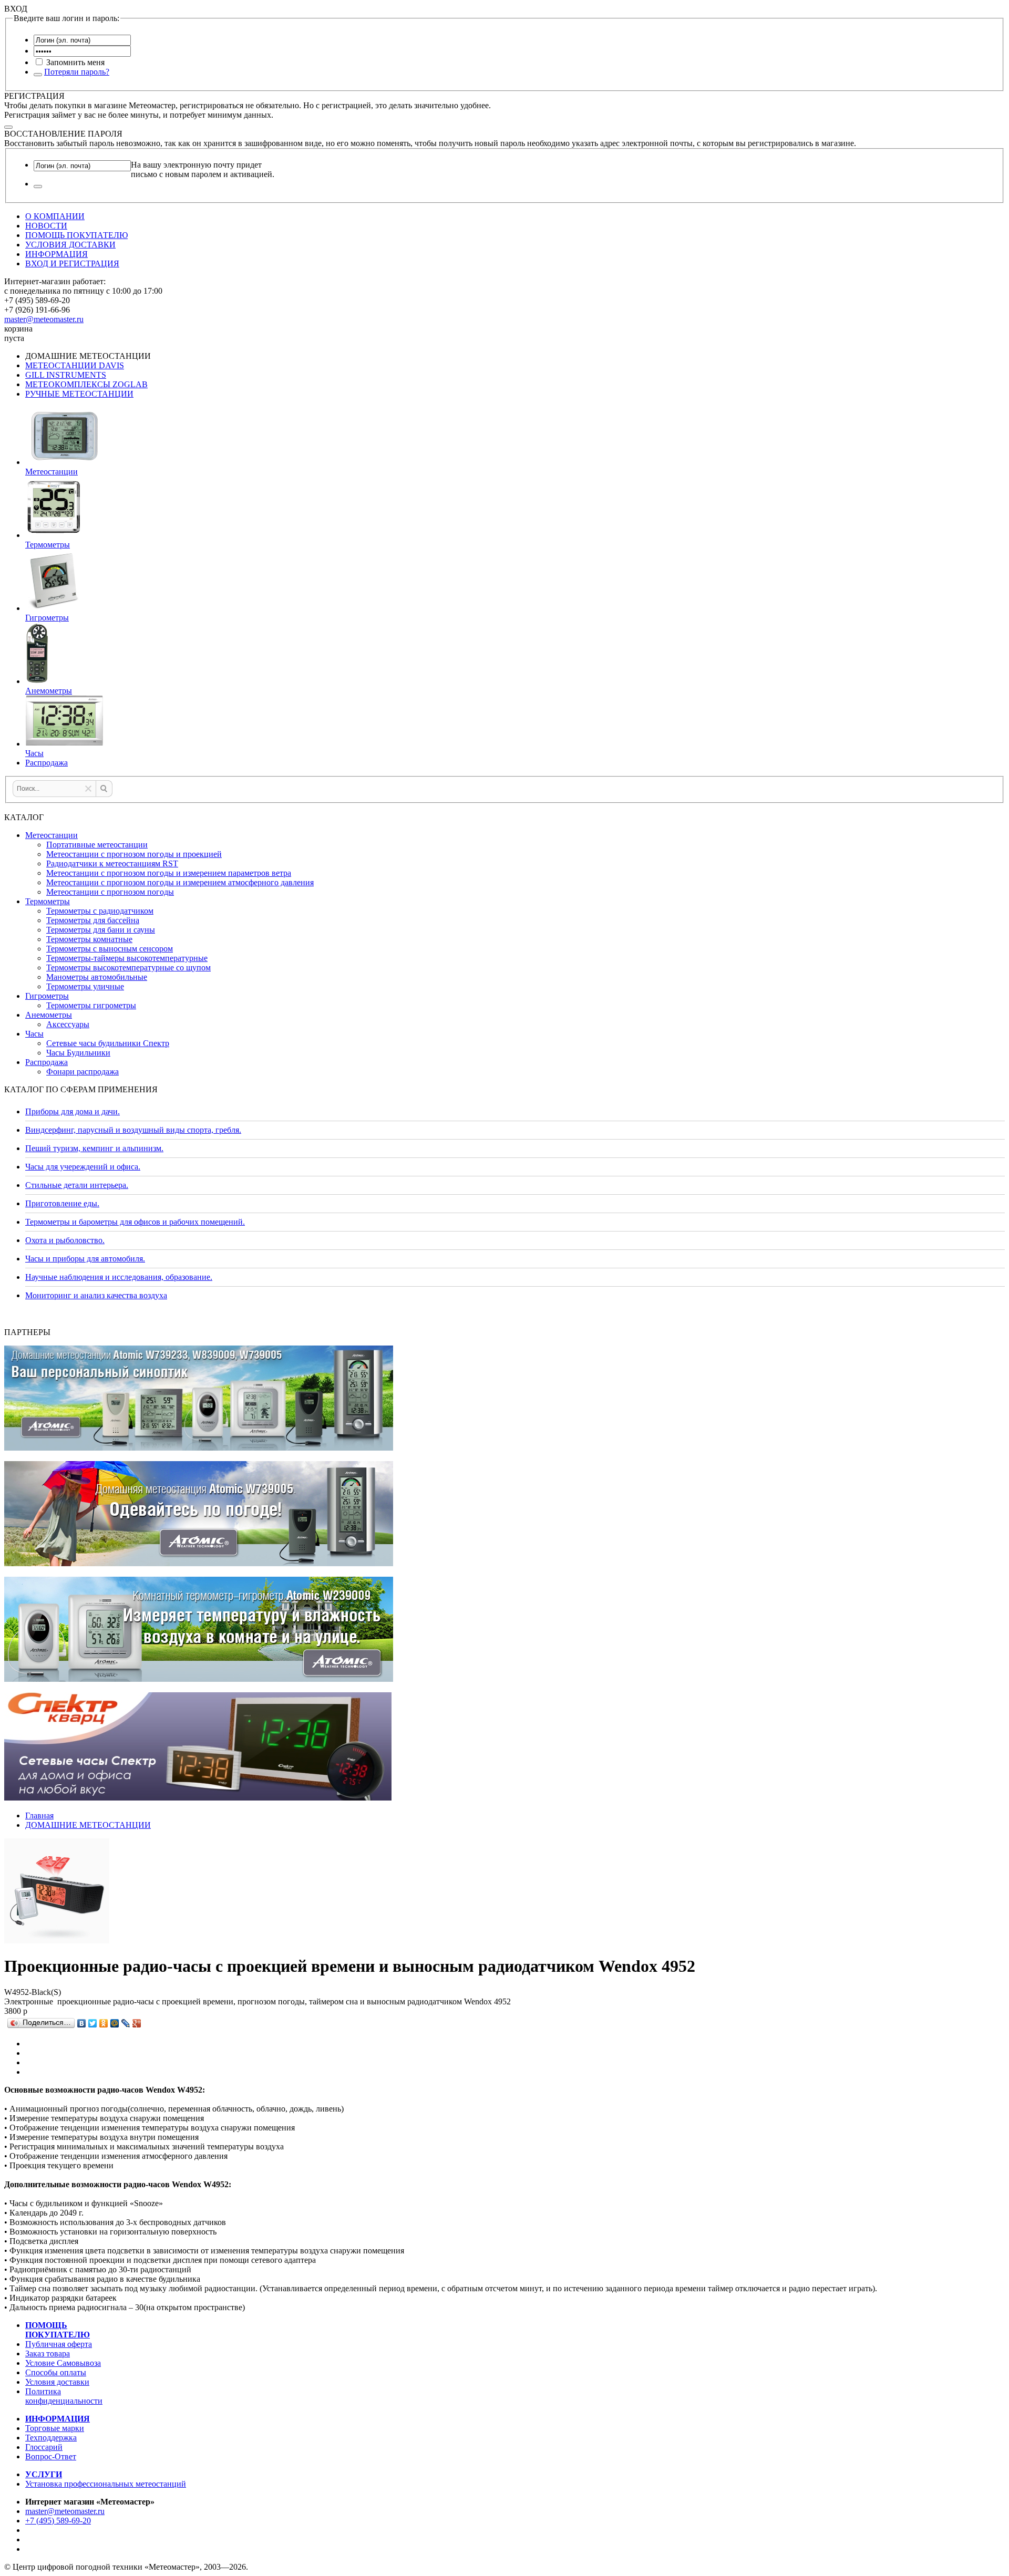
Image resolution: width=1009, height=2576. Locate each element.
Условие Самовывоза (63, 2363)
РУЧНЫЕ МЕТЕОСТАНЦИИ (79, 394)
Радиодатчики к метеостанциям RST (112, 863)
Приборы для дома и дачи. (73, 1111)
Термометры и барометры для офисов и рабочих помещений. (135, 1222)
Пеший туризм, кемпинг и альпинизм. (94, 1148)
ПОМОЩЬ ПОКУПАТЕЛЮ (76, 235)
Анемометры (49, 1015)
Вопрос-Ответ (51, 2456)
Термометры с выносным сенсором (110, 949)
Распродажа (47, 1062)
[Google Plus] (137, 2023)
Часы (34, 1034)
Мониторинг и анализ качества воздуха (96, 1295)
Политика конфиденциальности (64, 2396)
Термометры (48, 901)
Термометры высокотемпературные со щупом (128, 968)
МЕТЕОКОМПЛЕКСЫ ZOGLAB (86, 384)
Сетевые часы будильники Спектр (108, 1043)
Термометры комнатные (89, 939)
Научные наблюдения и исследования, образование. (119, 1277)
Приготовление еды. (62, 1203)
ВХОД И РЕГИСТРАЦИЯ (72, 263)
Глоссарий (44, 2447)
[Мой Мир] (115, 2023)
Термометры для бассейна (93, 920)
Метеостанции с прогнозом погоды (110, 892)
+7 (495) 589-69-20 (58, 2521)
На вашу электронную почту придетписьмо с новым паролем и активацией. (203, 169)
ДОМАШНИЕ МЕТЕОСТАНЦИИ (88, 1825)
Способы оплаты (56, 2372)
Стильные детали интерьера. (77, 1185)
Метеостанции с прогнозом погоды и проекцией (134, 854)
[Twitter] (93, 2023)
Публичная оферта (59, 2344)
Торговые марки (55, 2428)
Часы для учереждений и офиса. (83, 1167)
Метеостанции (52, 835)
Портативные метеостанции (97, 845)
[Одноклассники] (104, 2023)
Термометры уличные (85, 986)
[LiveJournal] (126, 2023)
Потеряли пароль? (77, 72)
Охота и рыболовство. (65, 1240)
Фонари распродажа (83, 1072)
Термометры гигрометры (91, 1005)
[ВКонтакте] (82, 2023)
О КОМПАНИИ (55, 216)
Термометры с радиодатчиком (100, 911)
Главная (39, 1815)
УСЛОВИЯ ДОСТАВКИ (70, 245)
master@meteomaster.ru (44, 319)
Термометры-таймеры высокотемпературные (127, 958)
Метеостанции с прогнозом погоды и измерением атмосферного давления (180, 882)
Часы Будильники (78, 1053)
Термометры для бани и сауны (101, 930)
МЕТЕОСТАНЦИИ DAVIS (75, 365)
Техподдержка (51, 2438)
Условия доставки (57, 2382)
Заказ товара (48, 2353)
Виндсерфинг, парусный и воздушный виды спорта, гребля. (133, 1130)
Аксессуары (68, 1024)
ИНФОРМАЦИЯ (56, 254)
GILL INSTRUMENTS (66, 375)
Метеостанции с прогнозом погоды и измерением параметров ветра (169, 873)
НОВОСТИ (46, 226)
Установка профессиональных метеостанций (106, 2484)
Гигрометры (47, 996)
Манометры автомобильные (97, 977)
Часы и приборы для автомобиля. (85, 1259)
